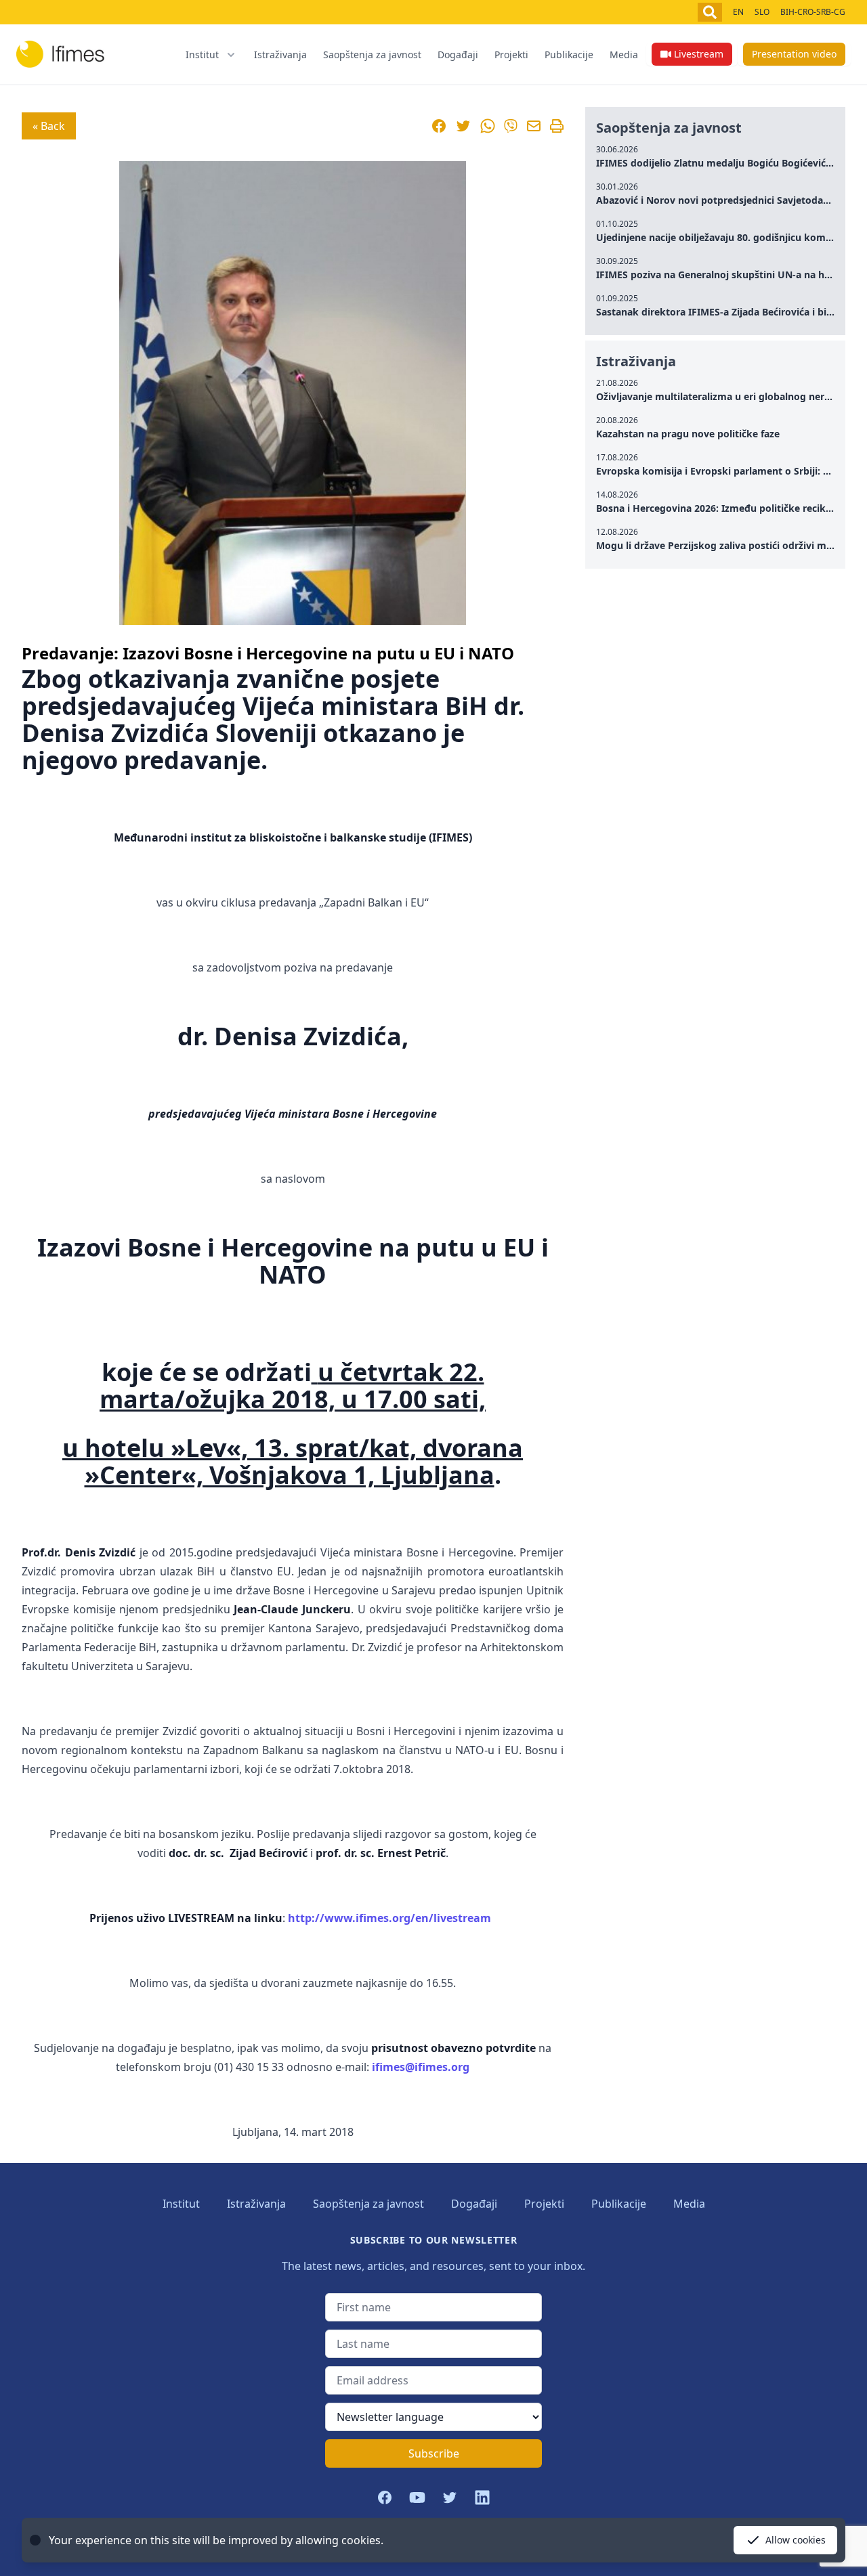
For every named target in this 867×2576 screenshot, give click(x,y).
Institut (181, 2204)
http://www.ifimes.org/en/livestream (389, 1918)
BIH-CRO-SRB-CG (813, 12)
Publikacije (569, 54)
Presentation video (794, 54)
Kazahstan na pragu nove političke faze (688, 434)
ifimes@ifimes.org (421, 2067)
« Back (49, 126)
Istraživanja (280, 54)
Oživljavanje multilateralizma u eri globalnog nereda (719, 396)
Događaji (458, 54)
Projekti (511, 54)
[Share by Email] (534, 126)
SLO (762, 12)
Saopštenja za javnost (372, 54)
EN (738, 12)
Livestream (699, 54)
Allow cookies (796, 2540)
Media (624, 54)
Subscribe (434, 2453)
